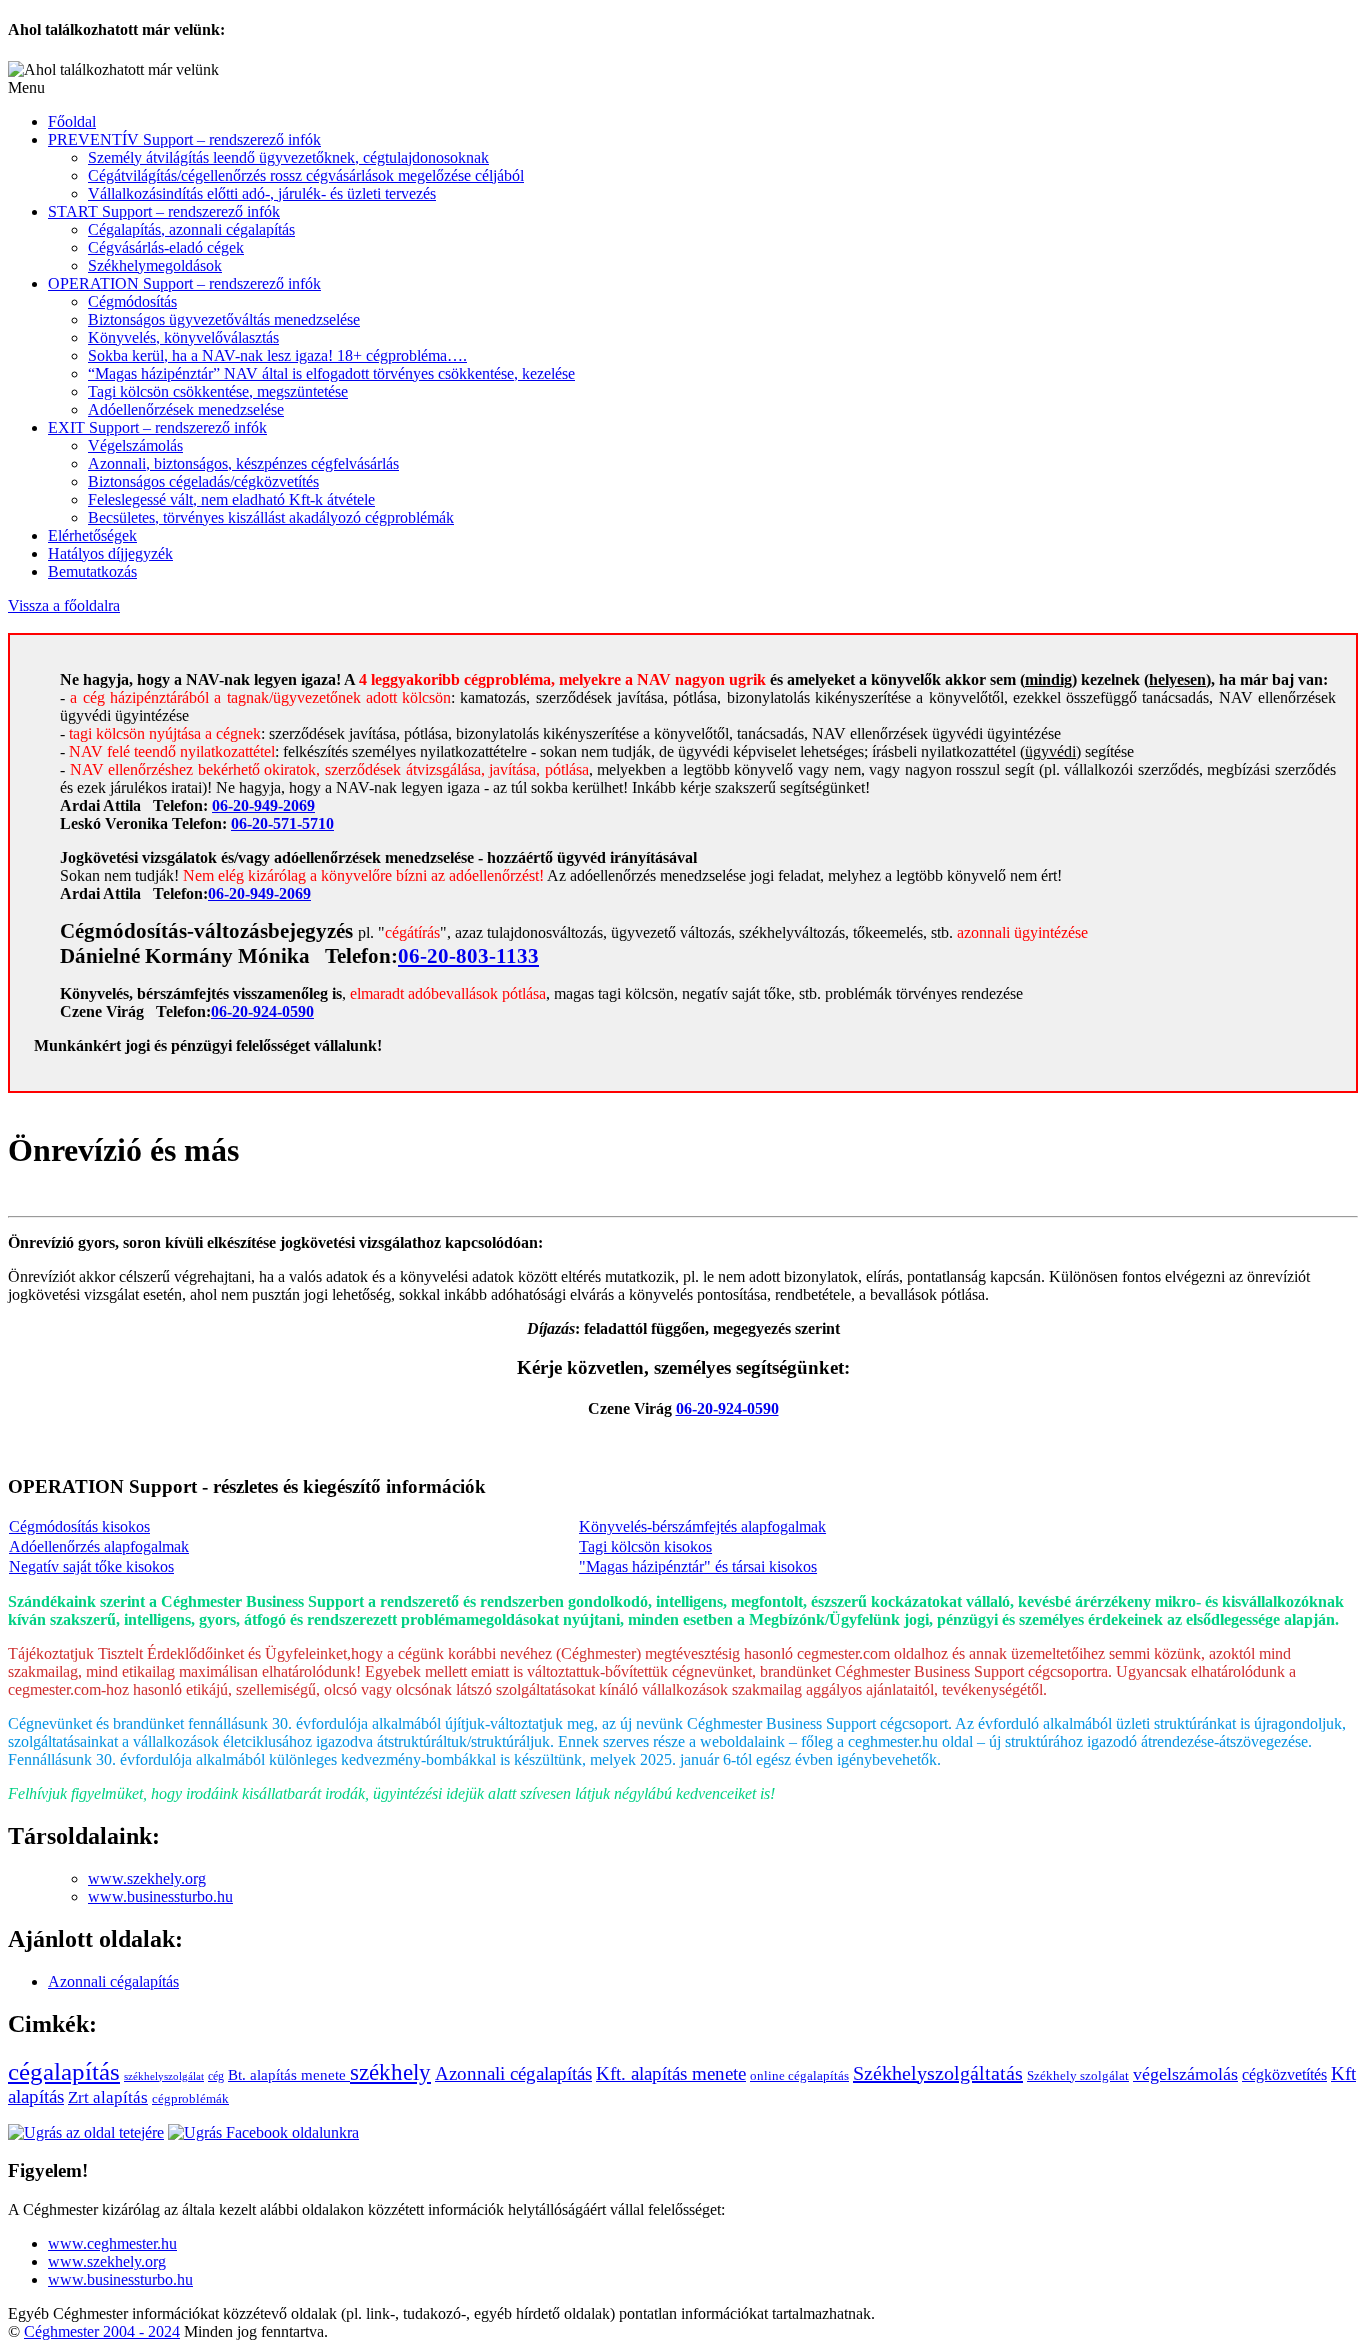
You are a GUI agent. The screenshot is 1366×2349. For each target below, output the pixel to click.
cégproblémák (190, 2098)
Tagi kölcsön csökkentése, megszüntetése (218, 391)
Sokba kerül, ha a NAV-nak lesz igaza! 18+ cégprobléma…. (277, 355)
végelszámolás (1185, 2074)
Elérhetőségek (92, 535)
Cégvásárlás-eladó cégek (166, 247)
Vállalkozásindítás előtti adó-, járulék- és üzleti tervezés (262, 193)
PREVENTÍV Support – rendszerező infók (184, 139)
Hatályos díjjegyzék (110, 553)
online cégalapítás (799, 2075)
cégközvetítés (1284, 2074)
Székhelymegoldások (155, 265)
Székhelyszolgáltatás (938, 2073)
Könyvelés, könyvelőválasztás (183, 337)
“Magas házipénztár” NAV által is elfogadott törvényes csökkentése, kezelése (331, 373)
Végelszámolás (135, 445)
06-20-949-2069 (263, 805)
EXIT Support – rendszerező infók (157, 427)
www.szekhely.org (147, 1878)
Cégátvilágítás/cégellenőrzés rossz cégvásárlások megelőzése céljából (306, 175)
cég (216, 2076)
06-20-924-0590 (262, 1011)
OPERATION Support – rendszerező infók (184, 283)
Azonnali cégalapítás (113, 1981)
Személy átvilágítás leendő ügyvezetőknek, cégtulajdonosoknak (288, 157)
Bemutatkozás (92, 571)
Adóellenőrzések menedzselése (186, 409)
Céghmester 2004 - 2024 (102, 2331)
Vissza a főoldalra (64, 605)
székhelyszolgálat (164, 2076)
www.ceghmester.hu (112, 2243)
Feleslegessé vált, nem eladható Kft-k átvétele (231, 499)
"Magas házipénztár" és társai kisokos (698, 1566)
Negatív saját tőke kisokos (91, 1566)
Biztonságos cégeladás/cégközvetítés (203, 481)
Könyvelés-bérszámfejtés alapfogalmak (702, 1526)
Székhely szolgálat (1078, 2075)
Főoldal (72, 121)
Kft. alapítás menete (671, 2073)
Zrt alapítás (108, 2097)
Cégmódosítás (132, 301)
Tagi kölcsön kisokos (645, 1546)
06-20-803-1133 (468, 956)
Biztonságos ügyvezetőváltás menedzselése (224, 319)
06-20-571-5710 (282, 823)
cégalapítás (64, 2071)
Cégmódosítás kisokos (79, 1526)
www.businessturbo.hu (160, 1896)
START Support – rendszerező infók (164, 211)
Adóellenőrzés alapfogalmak (99, 1546)
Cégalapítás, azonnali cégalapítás (191, 229)
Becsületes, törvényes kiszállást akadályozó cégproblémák (271, 517)
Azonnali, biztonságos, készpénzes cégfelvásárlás (243, 463)
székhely (390, 2072)
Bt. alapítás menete (289, 2075)
